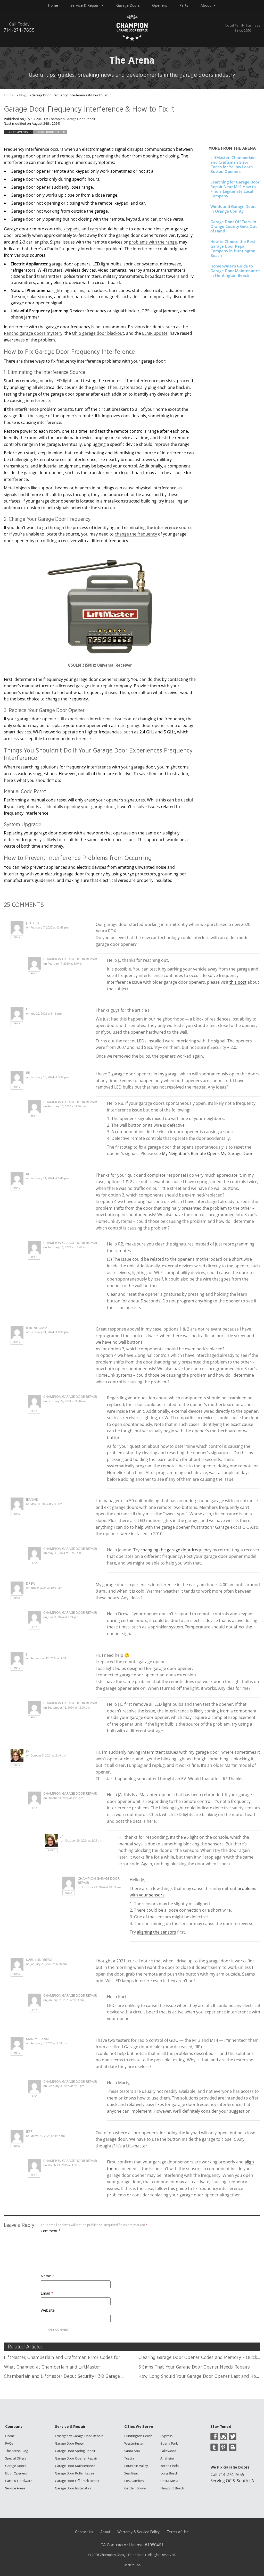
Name (47, 2276)
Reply (17, 938)
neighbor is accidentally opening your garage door (66, 807)
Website (48, 2310)
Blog (22, 95)
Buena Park (169, 2443)
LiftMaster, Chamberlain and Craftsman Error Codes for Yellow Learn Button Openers (233, 164)
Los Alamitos (134, 2481)
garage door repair (94, 686)
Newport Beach (172, 2488)
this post (238, 982)
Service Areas (15, 2488)
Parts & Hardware (19, 2481)
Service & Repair (85, 5)
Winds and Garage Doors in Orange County (233, 209)
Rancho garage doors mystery (33, 333)
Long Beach (169, 2473)
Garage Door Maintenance (75, 2466)
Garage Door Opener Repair (76, 2458)
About (206, 5)
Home (53, 5)
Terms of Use (178, 2532)
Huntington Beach (138, 2436)
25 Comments (18, 132)
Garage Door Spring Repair (75, 2451)
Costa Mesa (169, 2481)
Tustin (129, 2458)
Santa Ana (132, 2451)
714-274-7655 (231, 2474)
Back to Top (132, 2565)
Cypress (166, 2436)
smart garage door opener (140, 725)
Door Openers (16, 2473)
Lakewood (168, 2451)
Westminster (134, 2443)
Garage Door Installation (74, 2488)
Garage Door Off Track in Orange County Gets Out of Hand (234, 226)
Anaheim (167, 2458)
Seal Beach (132, 2473)
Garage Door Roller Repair (75, 2473)
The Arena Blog (17, 2451)
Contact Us (84, 2532)
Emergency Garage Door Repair (79, 2436)
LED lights (64, 381)
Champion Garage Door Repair (72, 119)
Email (47, 2293)
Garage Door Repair (70, 2443)
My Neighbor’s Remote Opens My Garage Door (207, 1153)
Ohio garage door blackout (98, 333)
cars (94, 229)
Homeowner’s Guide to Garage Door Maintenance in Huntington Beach (235, 271)
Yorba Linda (170, 2466)
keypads (71, 229)
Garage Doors (128, 5)
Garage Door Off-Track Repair (77, 2481)
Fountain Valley (136, 2466)
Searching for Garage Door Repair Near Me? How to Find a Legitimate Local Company (235, 189)
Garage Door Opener (50, 132)
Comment (51, 2231)
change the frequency (136, 534)
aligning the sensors (156, 1932)
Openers (160, 5)
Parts (184, 5)
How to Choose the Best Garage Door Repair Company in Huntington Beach (233, 248)
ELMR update (155, 333)
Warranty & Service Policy (138, 2532)
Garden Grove (135, 2488)
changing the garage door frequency (176, 1550)
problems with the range (153, 242)
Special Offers (16, 2458)
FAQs (9, 2443)
